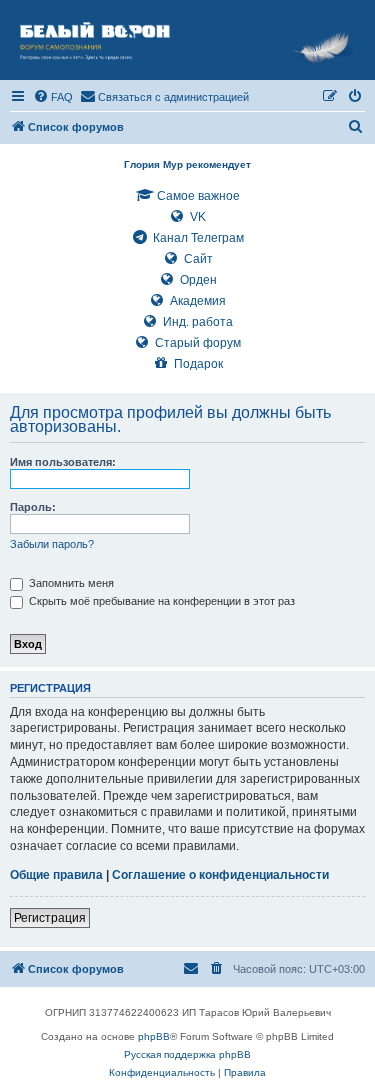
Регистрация (50, 918)
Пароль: (33, 507)
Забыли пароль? (52, 544)
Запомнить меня (70, 583)
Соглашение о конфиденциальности (220, 875)
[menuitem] (53, 97)
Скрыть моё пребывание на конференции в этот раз (160, 601)
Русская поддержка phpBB (187, 1054)
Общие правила (56, 875)
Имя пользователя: (63, 462)
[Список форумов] (187, 40)
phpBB (154, 1036)
